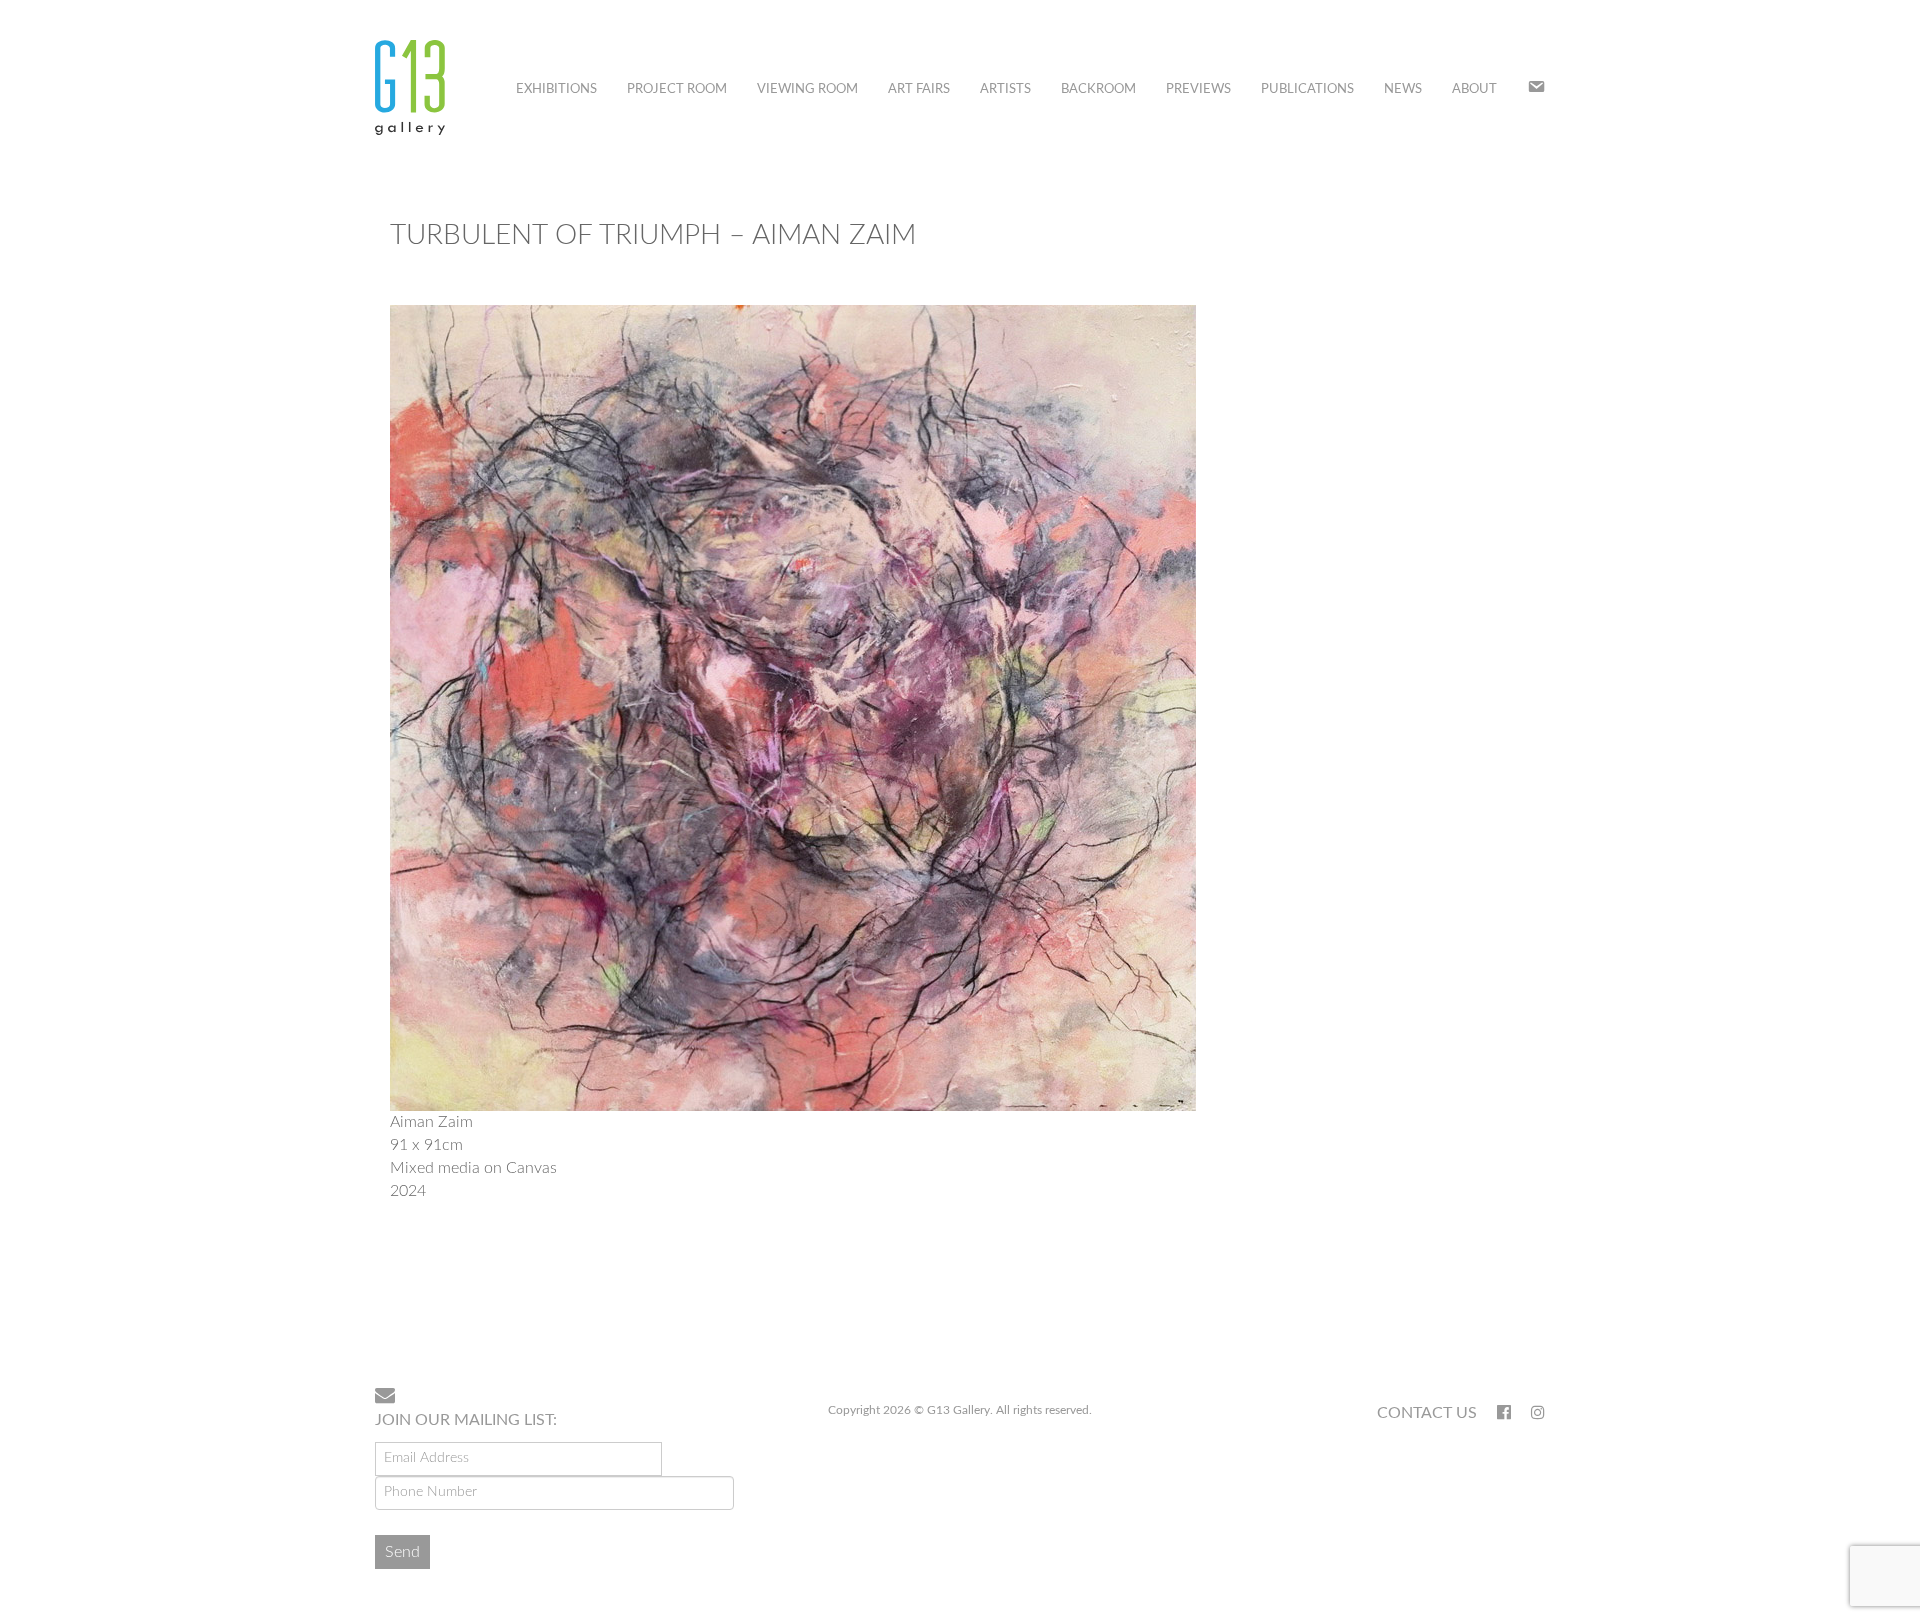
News (1403, 89)
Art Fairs (919, 89)
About (1474, 89)
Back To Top (1493, 1307)
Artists (1005, 89)
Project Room (677, 89)
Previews (1198, 89)
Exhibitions (556, 89)
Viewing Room (807, 89)
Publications (1307, 89)
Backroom (1098, 89)
